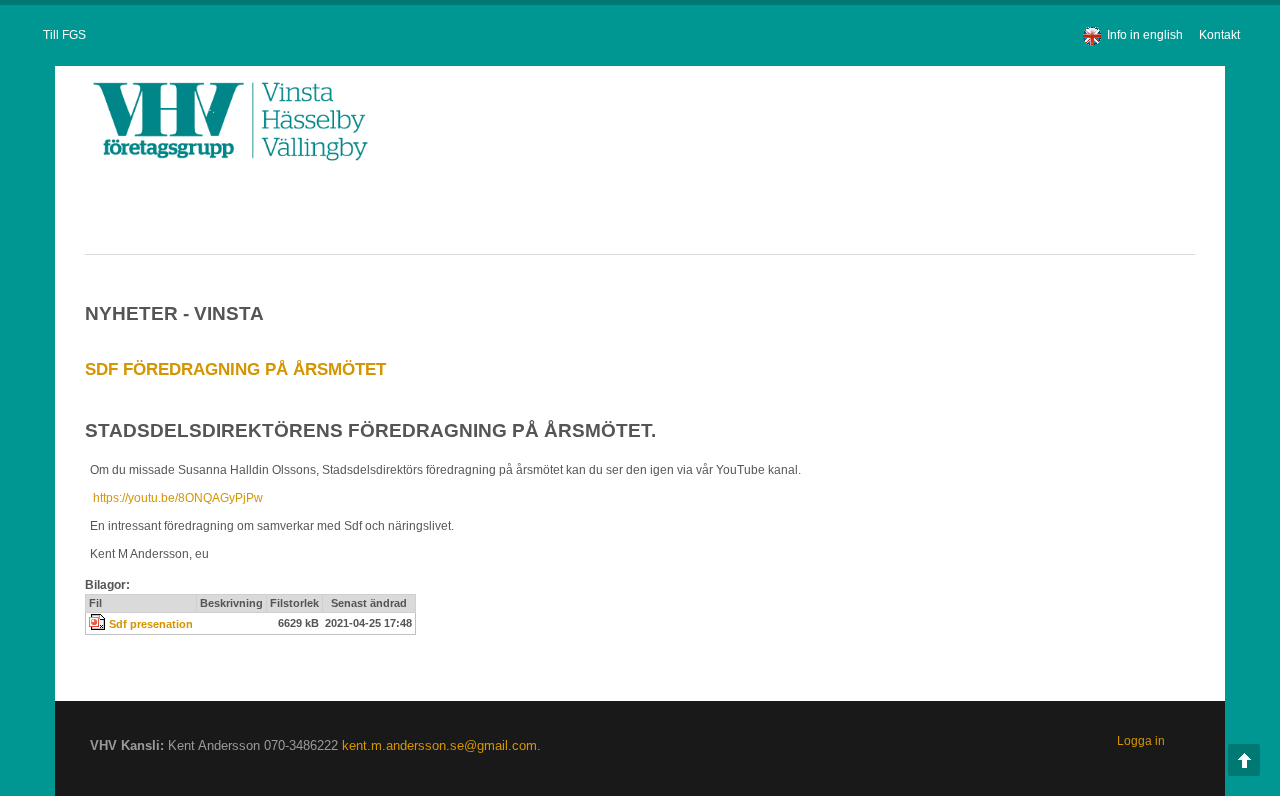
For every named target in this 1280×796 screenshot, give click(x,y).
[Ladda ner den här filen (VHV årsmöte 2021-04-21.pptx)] (76, 624)
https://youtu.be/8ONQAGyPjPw (155, 498)
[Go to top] (1244, 760)
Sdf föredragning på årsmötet (212, 369)
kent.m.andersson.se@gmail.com (416, 745)
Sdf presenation (128, 624)
